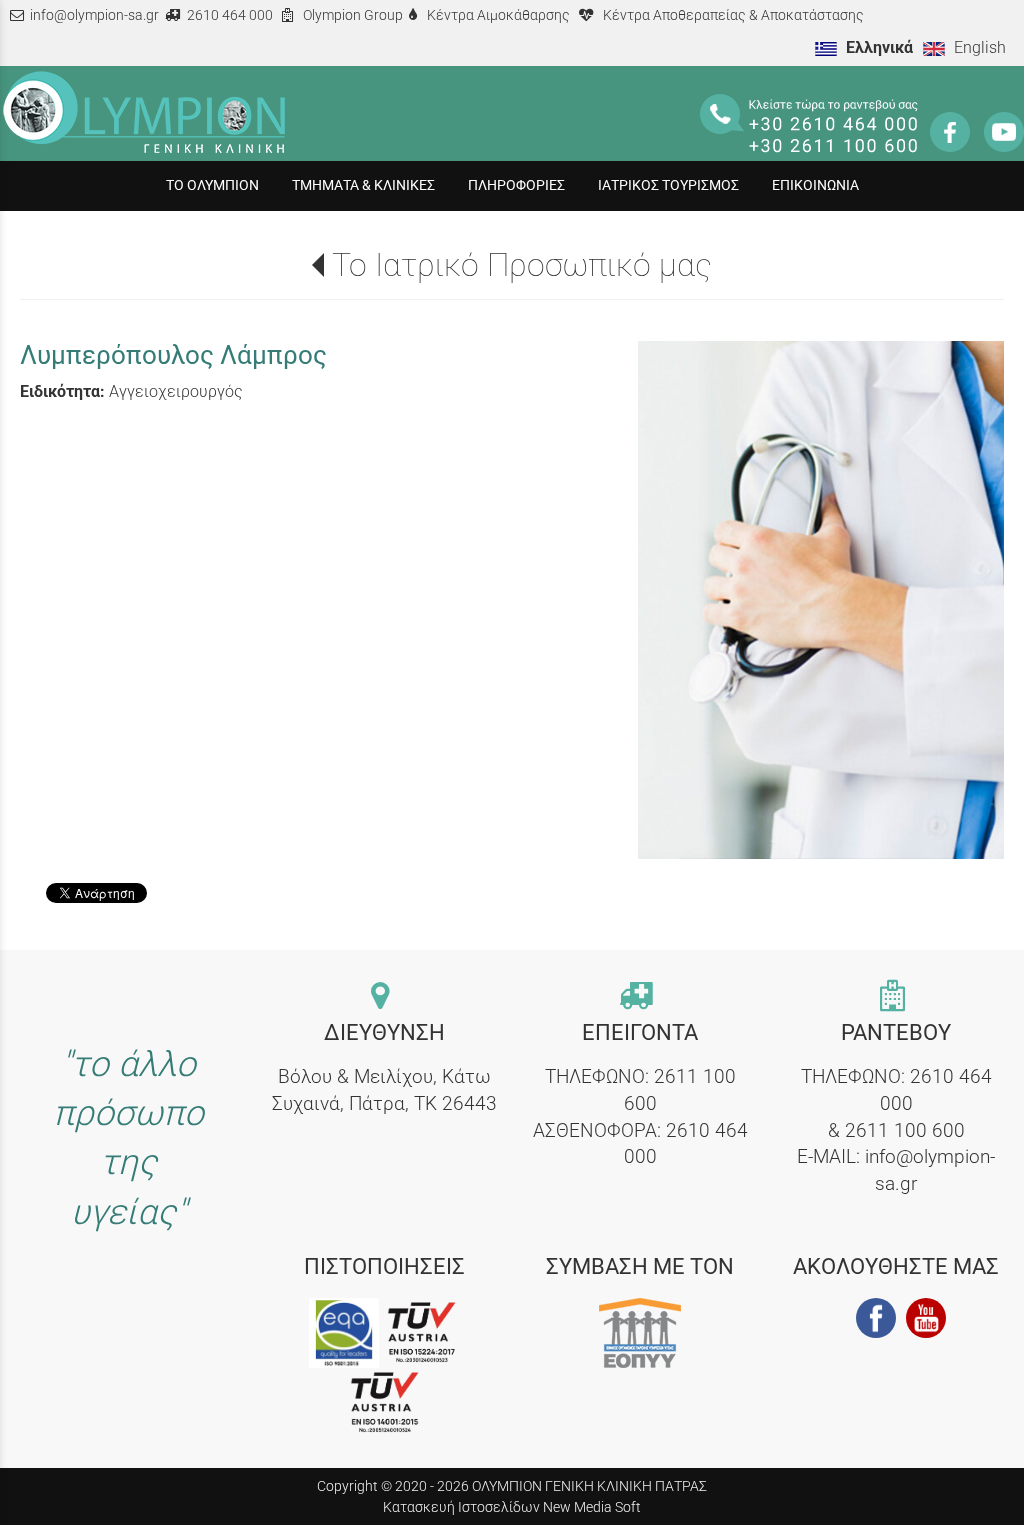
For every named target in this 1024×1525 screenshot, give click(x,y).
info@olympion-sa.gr (94, 15)
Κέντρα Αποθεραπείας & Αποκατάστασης (733, 15)
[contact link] (384, 997)
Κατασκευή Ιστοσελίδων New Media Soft (512, 1507)
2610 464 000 (230, 15)
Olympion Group (353, 15)
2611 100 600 (905, 1130)
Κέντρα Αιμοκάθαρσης (498, 15)
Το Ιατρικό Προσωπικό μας (521, 265)
